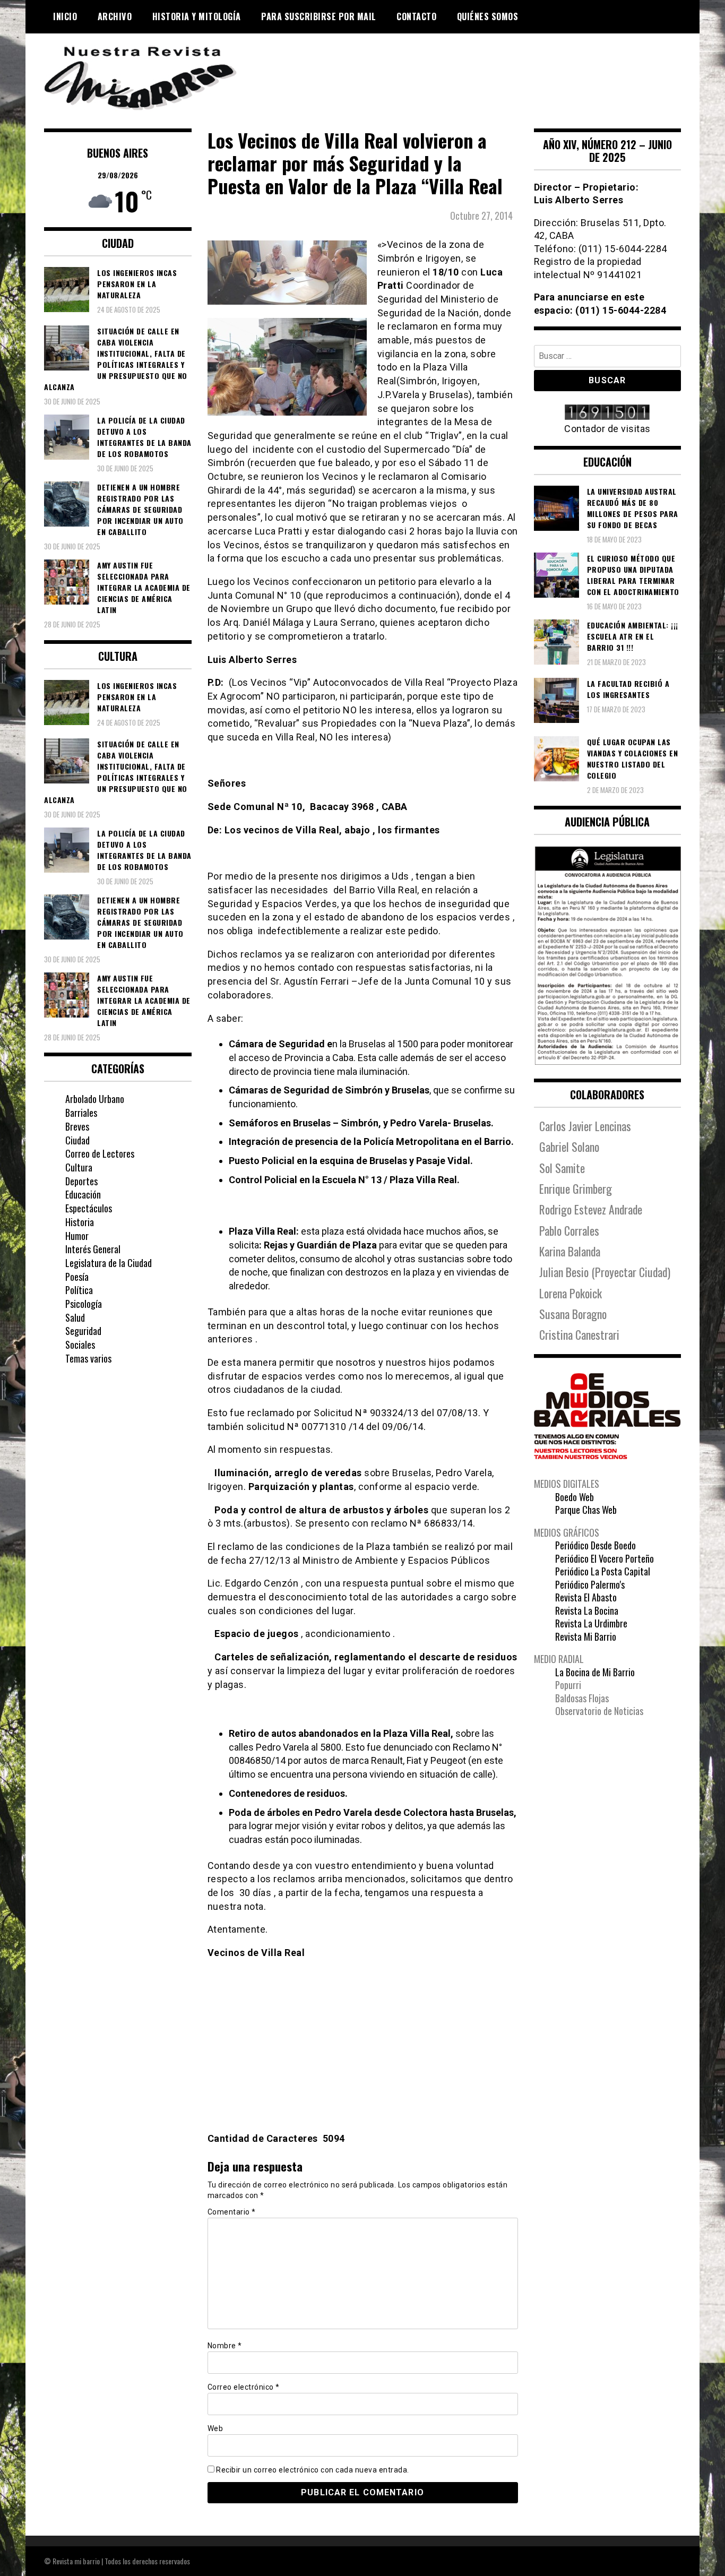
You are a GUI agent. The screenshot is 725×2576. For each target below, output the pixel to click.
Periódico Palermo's (590, 1584)
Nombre (225, 2346)
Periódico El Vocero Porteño (605, 1558)
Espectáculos (89, 1208)
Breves (77, 1126)
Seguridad (83, 1331)
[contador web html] (608, 413)
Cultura (79, 1167)
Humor (77, 1236)
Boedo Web (575, 1497)
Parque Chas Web (586, 1510)
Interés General (93, 1249)
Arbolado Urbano (95, 1099)
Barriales (81, 1113)
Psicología (84, 1304)
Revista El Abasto (586, 1597)
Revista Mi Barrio (586, 1636)
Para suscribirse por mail (319, 16)
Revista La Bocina (587, 1610)
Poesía (77, 1277)
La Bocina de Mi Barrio (595, 1672)
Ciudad (77, 1140)
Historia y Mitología (197, 16)
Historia (80, 1222)
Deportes (81, 1181)
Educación (83, 1194)
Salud (75, 1317)
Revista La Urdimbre (591, 1623)
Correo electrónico (244, 2387)
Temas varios (88, 1358)
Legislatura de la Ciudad (109, 1263)
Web (215, 2428)
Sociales (80, 1345)
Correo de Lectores (100, 1153)
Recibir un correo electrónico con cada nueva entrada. (313, 2470)
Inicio (65, 16)
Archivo (115, 16)
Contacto (416, 16)
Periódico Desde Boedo (595, 1545)
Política (79, 1290)
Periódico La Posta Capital (603, 1571)
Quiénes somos (488, 16)
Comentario (232, 2212)
